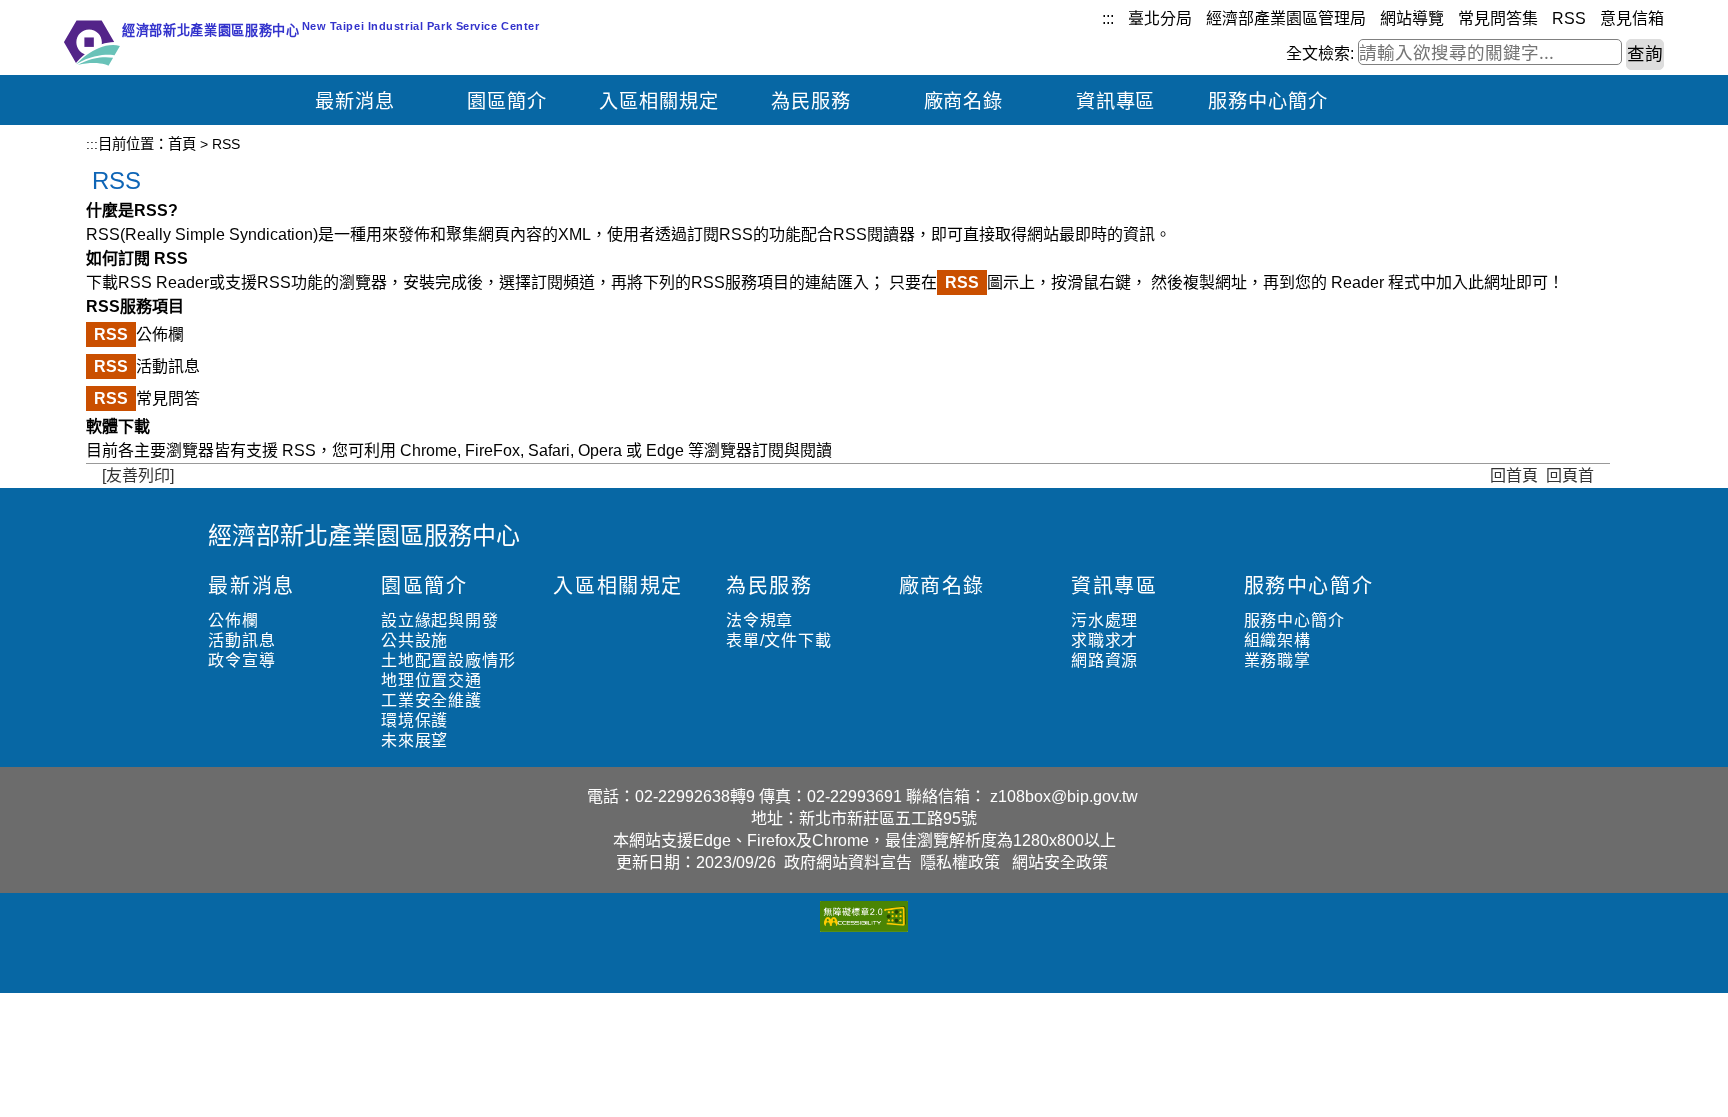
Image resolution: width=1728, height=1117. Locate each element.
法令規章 (759, 620)
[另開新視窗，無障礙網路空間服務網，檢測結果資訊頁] (864, 926)
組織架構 (1277, 640)
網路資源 (1104, 660)
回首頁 (1514, 475)
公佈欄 (139, 334)
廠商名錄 (964, 101)
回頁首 (1570, 475)
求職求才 (1104, 640)
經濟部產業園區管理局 (1286, 18)
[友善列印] (138, 475)
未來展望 (414, 740)
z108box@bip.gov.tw (1064, 796)
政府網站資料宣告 (848, 862)
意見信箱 (1632, 18)
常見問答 (147, 398)
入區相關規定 (659, 101)
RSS (1569, 18)
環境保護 (414, 720)
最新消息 (355, 101)
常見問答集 (1498, 18)
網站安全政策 (1060, 862)
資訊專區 (1116, 101)
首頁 (182, 144)
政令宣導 (241, 660)
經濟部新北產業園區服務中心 (364, 535)
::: (1108, 18)
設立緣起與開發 (440, 620)
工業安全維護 (431, 700)
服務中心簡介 (1268, 101)
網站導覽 (1412, 18)
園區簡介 (507, 101)
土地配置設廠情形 (448, 660)
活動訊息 (147, 366)
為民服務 (811, 101)
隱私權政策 (960, 862)
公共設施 (414, 640)
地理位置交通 (431, 680)
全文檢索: (1320, 53)
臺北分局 (1160, 18)
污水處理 (1104, 620)
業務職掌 (1277, 660)
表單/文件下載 (779, 640)
